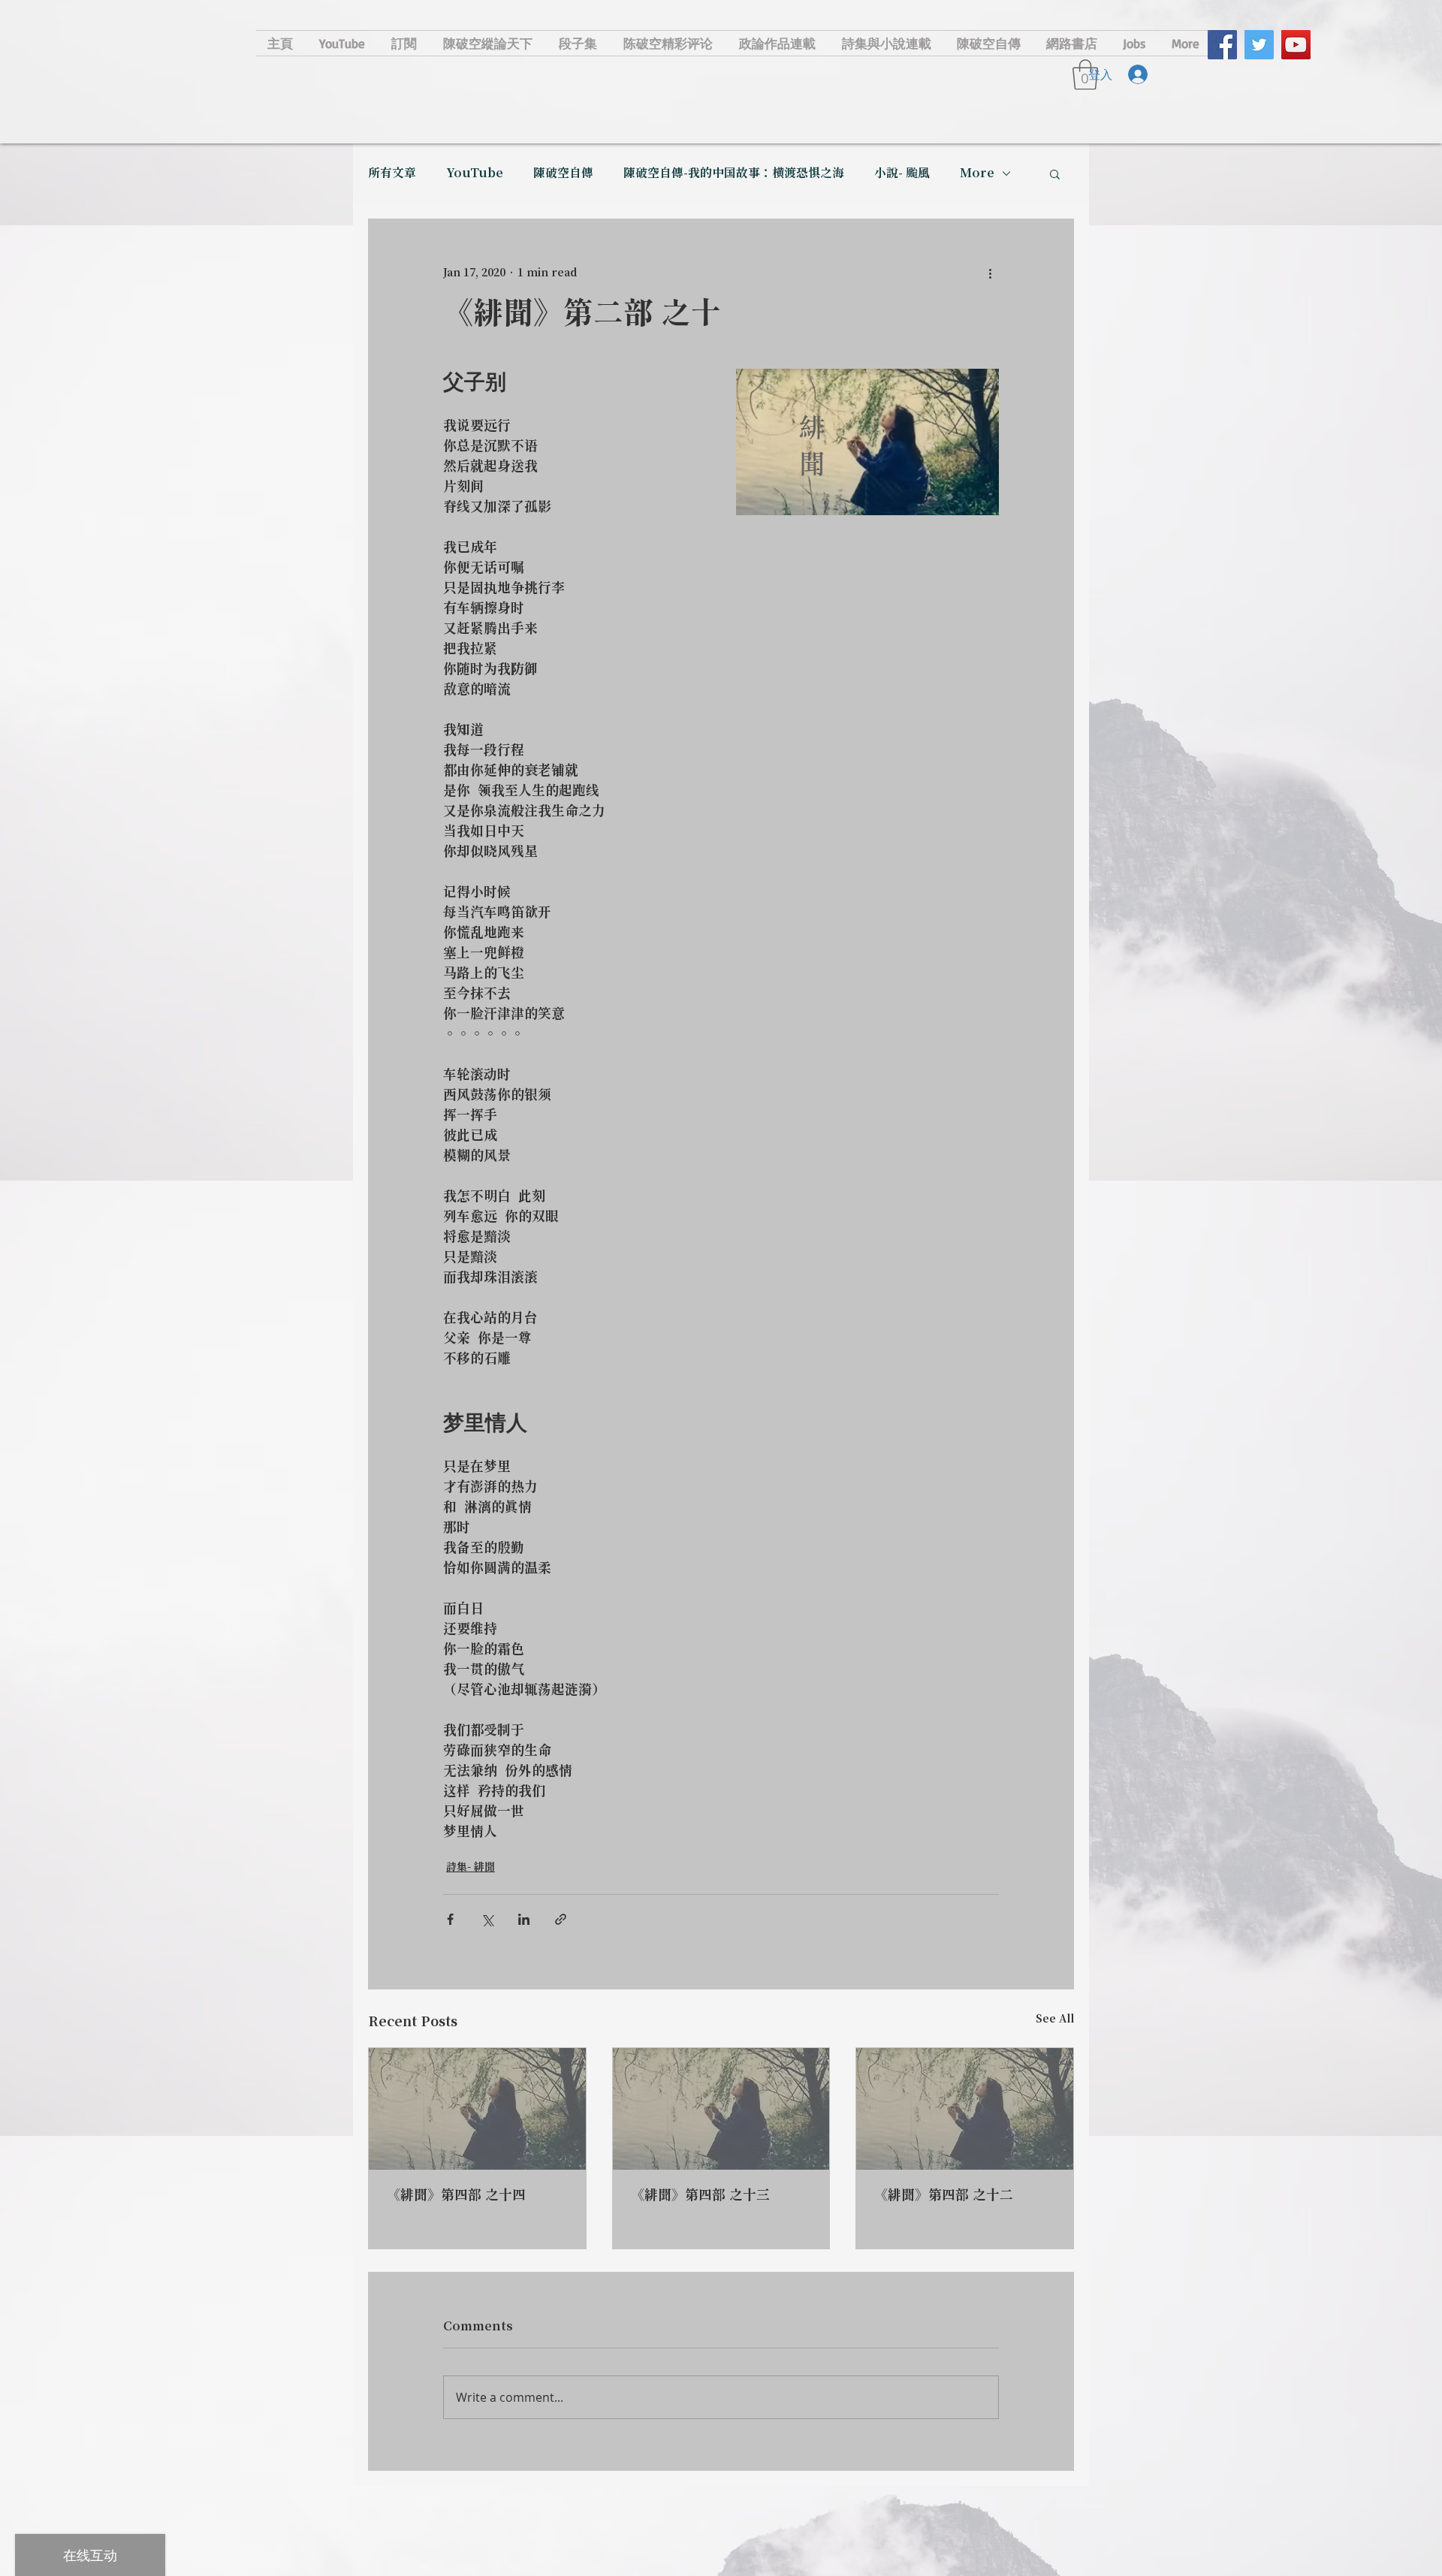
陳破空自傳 (563, 173)
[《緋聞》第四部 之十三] (721, 2109)
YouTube (475, 173)
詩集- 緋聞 (471, 1868)
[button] (1055, 173)
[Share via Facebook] (450, 1919)
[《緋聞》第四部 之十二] (965, 2109)
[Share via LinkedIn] (524, 1919)
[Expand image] (867, 442)
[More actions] (990, 273)
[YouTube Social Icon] (1296, 45)
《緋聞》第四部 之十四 (456, 2196)
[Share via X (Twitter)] (487, 1919)
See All (1055, 2019)
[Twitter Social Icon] (1259, 45)
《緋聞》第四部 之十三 (700, 2196)
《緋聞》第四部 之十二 (944, 2196)
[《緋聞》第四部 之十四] (477, 2109)
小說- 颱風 (902, 173)
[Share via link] (561, 1919)
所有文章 (392, 173)
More (977, 173)
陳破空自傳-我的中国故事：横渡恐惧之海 (734, 173)
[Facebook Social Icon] (1222, 45)
